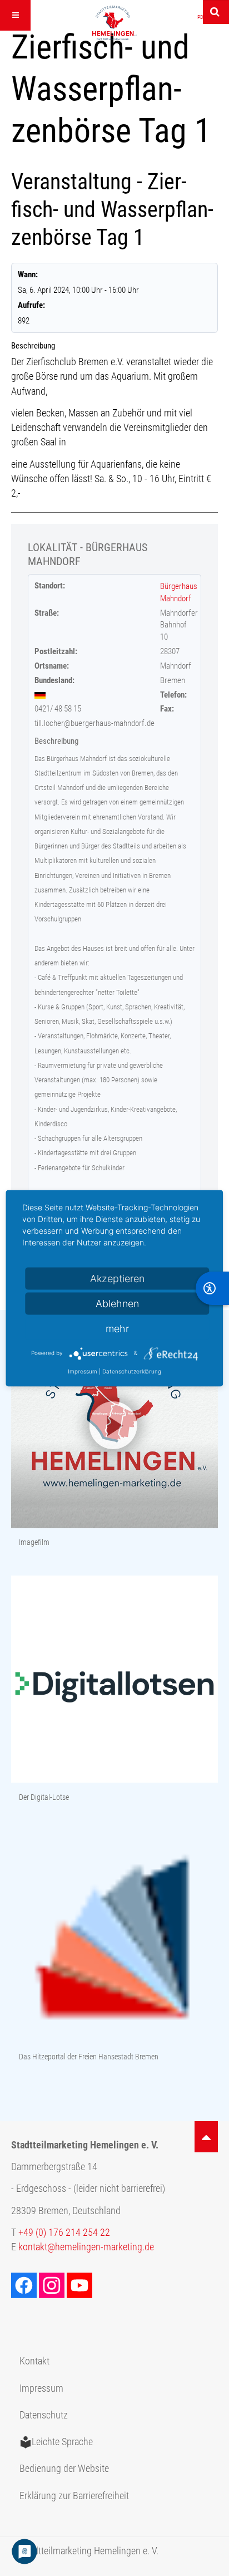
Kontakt (34, 2361)
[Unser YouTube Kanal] (81, 2285)
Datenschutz (44, 2415)
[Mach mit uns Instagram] (53, 2285)
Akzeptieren (117, 1278)
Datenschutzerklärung (132, 1371)
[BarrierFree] (212, 1288)
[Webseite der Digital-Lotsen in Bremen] (114, 1680)
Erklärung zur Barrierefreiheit (74, 2496)
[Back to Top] (206, 2137)
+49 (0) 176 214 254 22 (64, 2232)
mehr (117, 1328)
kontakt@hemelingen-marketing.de (86, 2247)
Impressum (41, 2388)
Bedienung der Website (64, 2469)
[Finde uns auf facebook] (25, 2285)
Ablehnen (117, 1303)
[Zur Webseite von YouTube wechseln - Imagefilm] (114, 1426)
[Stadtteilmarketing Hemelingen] (114, 23)
